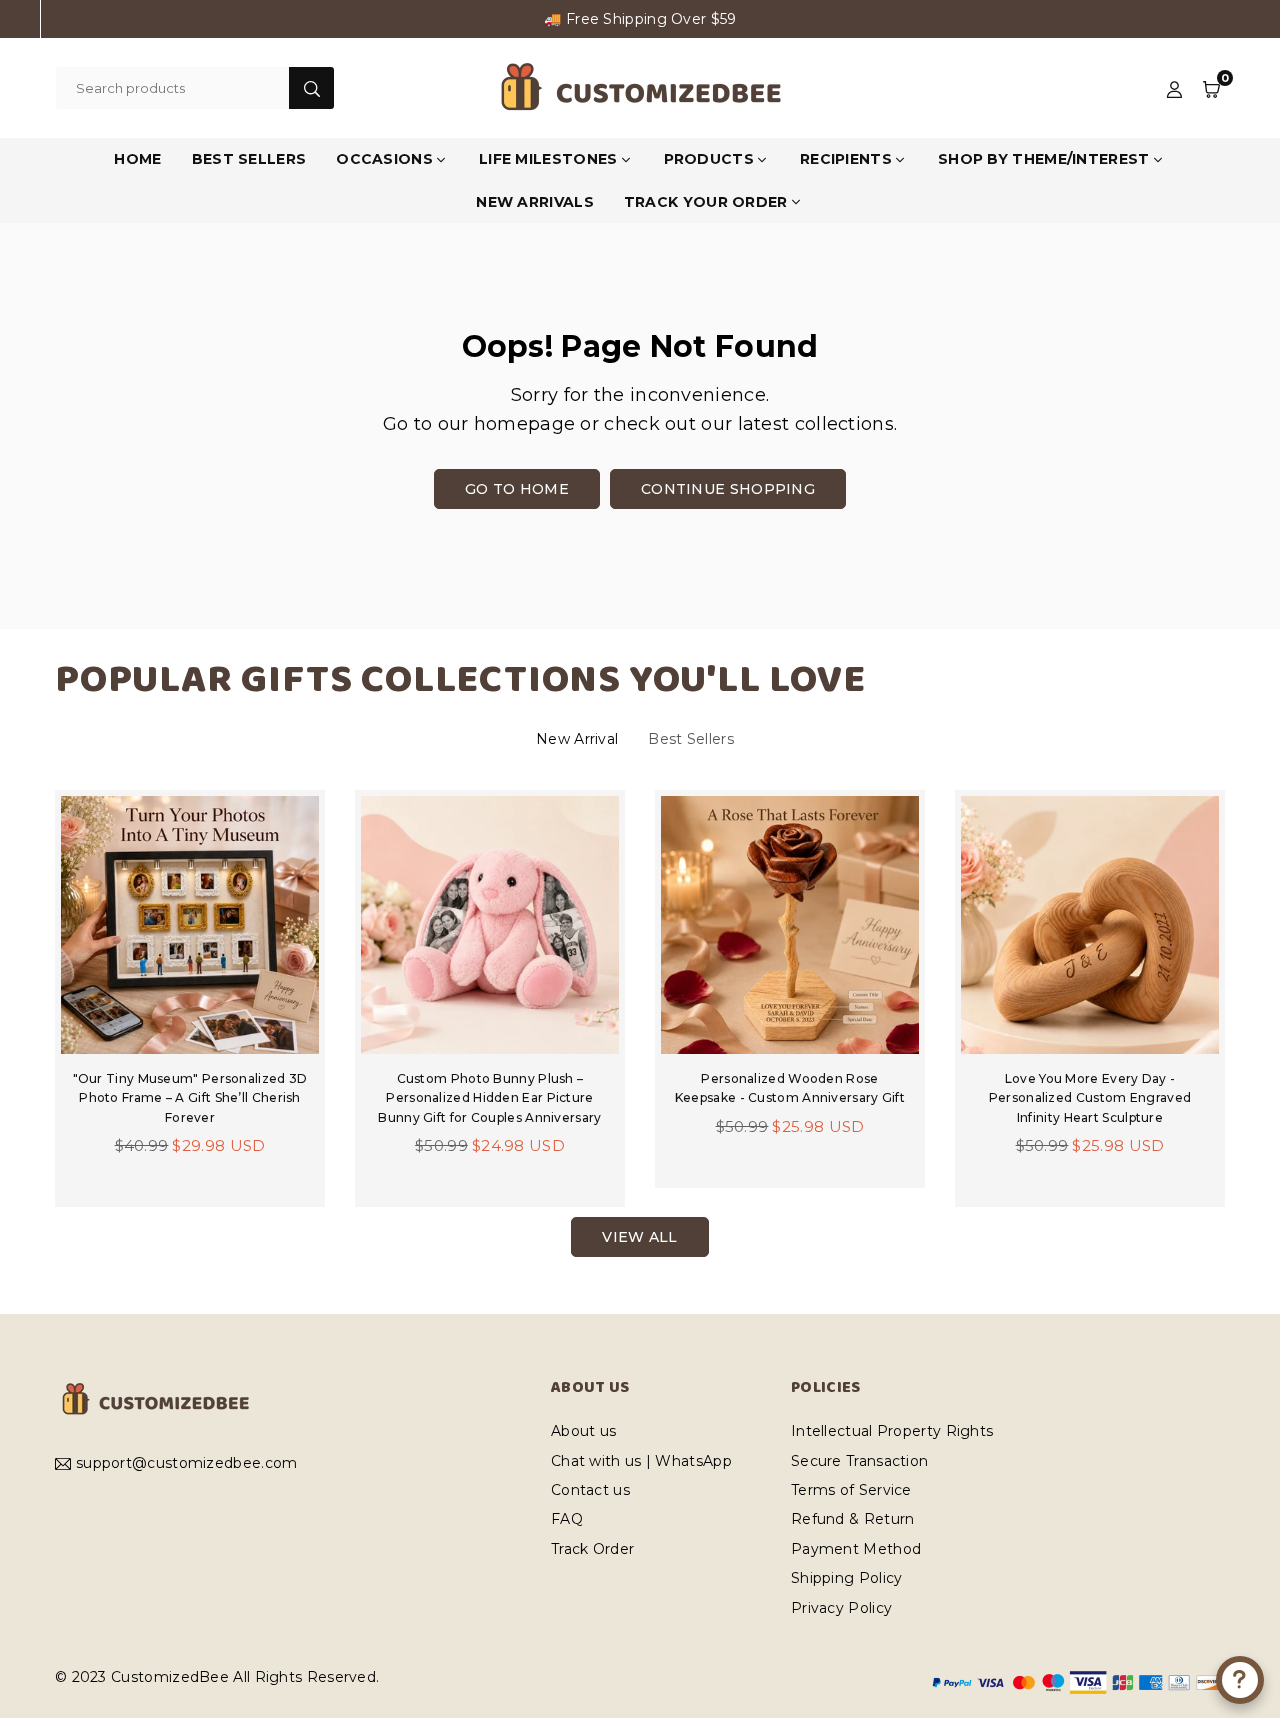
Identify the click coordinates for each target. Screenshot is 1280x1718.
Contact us (590, 1490)
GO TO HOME (517, 489)
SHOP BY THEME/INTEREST (1044, 159)
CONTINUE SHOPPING (728, 489)
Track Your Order (706, 202)
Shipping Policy (847, 1578)
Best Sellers (691, 739)
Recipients (846, 159)
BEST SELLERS (249, 159)
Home (137, 159)
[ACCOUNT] (1174, 88)
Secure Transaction (859, 1461)
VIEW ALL (639, 1237)
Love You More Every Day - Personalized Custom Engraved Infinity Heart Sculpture (1090, 1097)
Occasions (384, 159)
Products (709, 159)
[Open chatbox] (1240, 1680)
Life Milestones (548, 159)
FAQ (567, 1519)
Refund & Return (853, 1519)
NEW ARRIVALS (535, 202)
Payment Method (856, 1549)
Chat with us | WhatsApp (641, 1461)
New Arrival (577, 739)
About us (583, 1431)
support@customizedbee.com (187, 1464)
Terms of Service (851, 1490)
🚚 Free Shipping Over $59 (640, 19)
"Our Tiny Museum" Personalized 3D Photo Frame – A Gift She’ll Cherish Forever (190, 1097)
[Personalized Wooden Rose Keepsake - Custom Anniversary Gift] (790, 925)
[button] (1211, 88)
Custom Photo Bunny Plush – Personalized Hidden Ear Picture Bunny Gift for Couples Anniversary (489, 1097)
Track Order (592, 1549)
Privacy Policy (841, 1608)
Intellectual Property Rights (892, 1431)
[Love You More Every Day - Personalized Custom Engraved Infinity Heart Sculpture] (1090, 925)
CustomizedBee (170, 1677)
